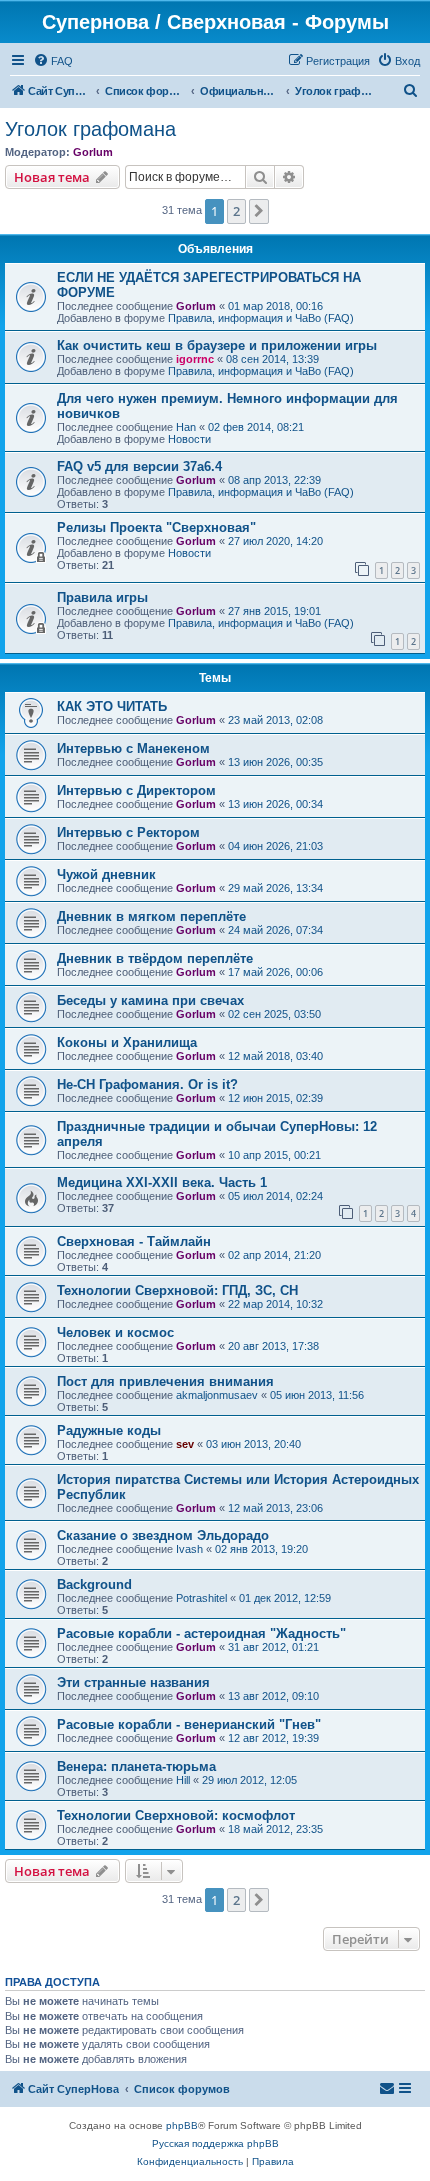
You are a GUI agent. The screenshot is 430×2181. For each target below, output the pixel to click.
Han (186, 427)
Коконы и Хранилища (127, 1042)
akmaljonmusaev (217, 1395)
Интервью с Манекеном (133, 748)
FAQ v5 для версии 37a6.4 (139, 466)
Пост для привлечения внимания (165, 1381)
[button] (259, 211)
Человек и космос (115, 1332)
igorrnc (195, 359)
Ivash (189, 1549)
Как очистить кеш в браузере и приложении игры (217, 345)
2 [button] (236, 211)
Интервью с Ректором (128, 832)
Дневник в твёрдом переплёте (155, 958)
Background (94, 1584)
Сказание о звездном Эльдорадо (163, 1535)
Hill (183, 1780)
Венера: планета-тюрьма (136, 1766)
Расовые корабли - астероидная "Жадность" (201, 1633)
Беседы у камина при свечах (150, 1000)
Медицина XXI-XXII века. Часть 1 (162, 1182)
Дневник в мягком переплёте (151, 916)
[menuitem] (53, 61)
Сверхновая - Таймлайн (134, 1241)
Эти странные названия (133, 1682)
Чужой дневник (106, 874)
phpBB (182, 2125)
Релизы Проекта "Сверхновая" (156, 527)
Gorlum (93, 152)
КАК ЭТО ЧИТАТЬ (112, 706)
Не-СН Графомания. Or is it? (147, 1084)
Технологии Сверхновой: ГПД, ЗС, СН (177, 1290)
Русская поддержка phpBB (215, 2143)
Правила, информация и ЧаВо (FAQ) (261, 318)
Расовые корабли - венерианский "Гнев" (189, 1724)
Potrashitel (201, 1598)
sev (185, 1444)
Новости (189, 439)
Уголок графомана (90, 129)
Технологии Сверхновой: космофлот (176, 1815)
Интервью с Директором (136, 790)
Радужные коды (109, 1430)
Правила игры (102, 597)
